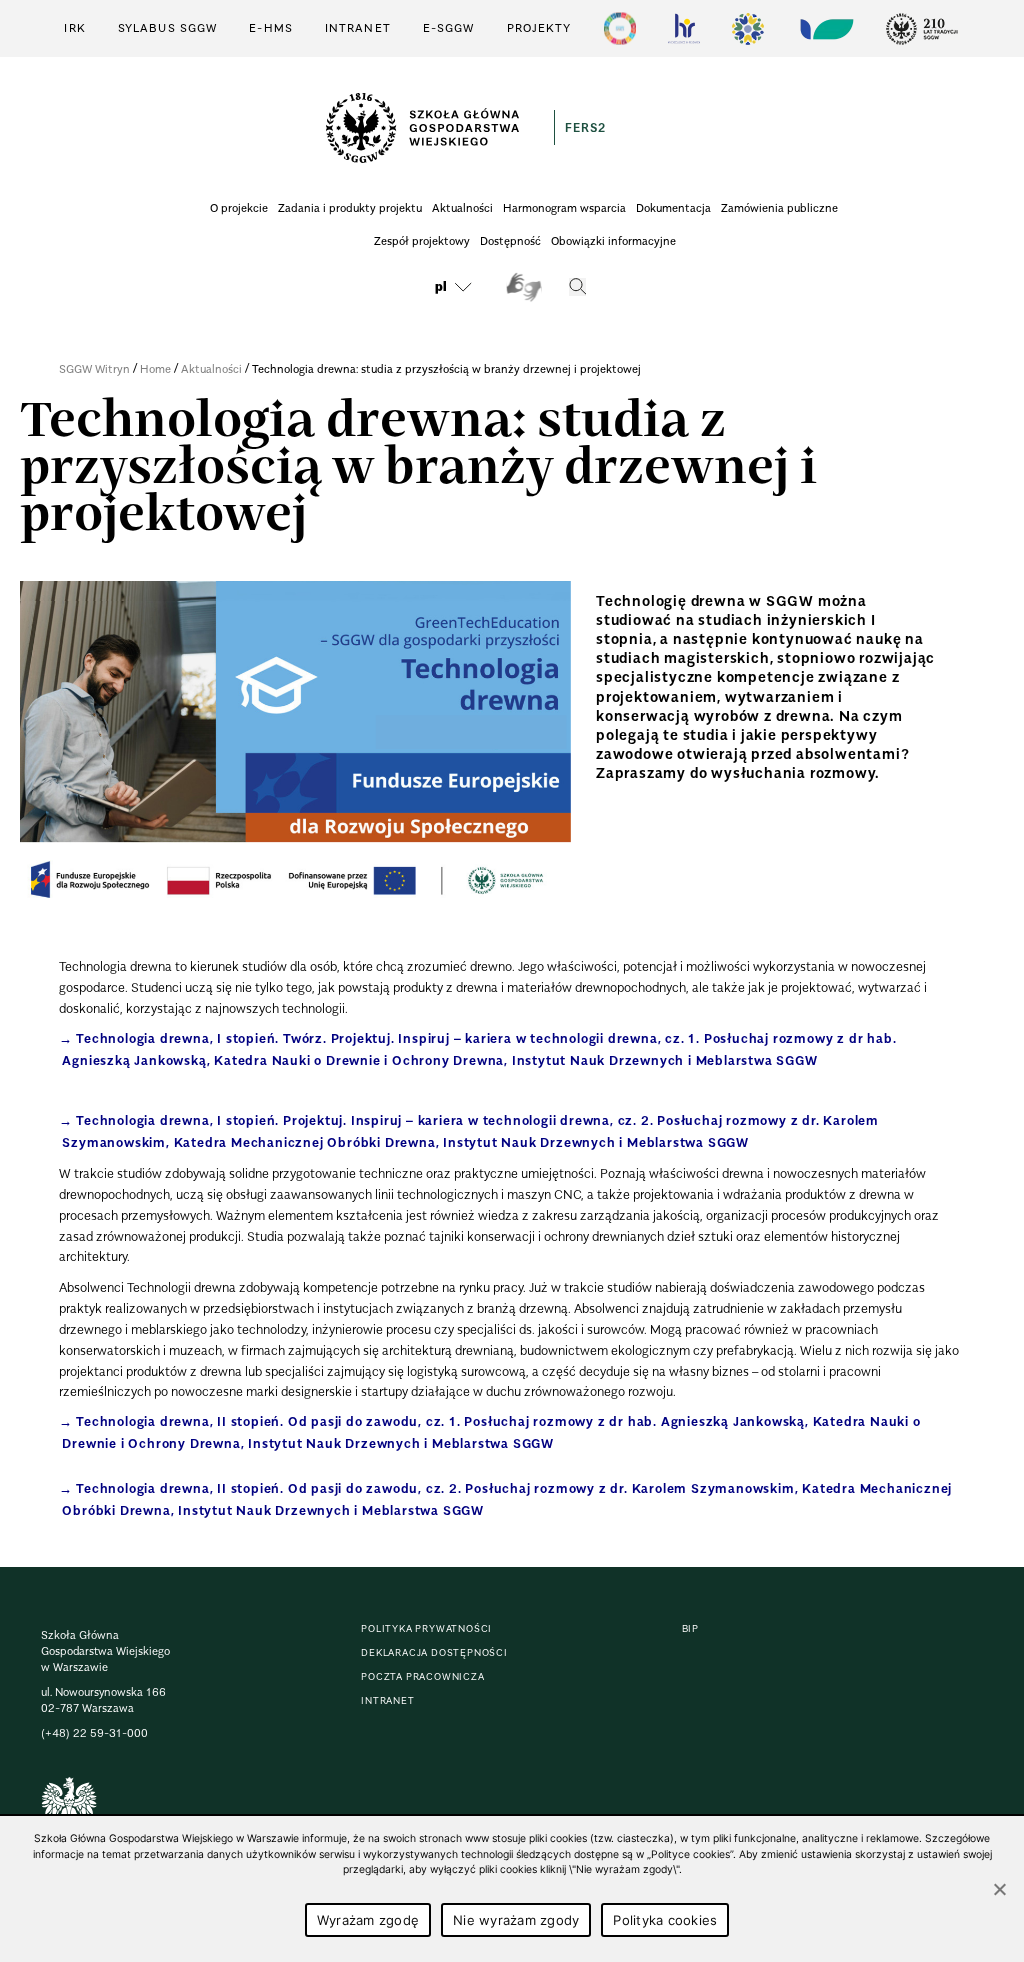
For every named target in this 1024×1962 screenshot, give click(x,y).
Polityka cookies (665, 1920)
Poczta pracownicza (422, 1676)
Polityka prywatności (426, 1628)
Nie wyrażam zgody (516, 1920)
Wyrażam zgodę (368, 1920)
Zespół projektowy (422, 241)
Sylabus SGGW (167, 28)
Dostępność (510, 241)
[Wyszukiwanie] (577, 287)
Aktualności (462, 208)
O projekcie (239, 208)
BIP (690, 1628)
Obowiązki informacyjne (613, 241)
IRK (74, 28)
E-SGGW (449, 28)
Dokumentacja (673, 208)
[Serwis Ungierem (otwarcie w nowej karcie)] (825, 28)
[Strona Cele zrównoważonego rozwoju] (620, 28)
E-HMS (271, 28)
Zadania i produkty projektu (350, 208)
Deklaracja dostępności (434, 1652)
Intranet (358, 28)
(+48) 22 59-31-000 (94, 1733)
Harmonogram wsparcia (564, 208)
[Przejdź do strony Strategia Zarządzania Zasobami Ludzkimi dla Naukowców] (684, 28)
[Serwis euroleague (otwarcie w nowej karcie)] (748, 28)
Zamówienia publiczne (779, 208)
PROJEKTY (539, 28)
